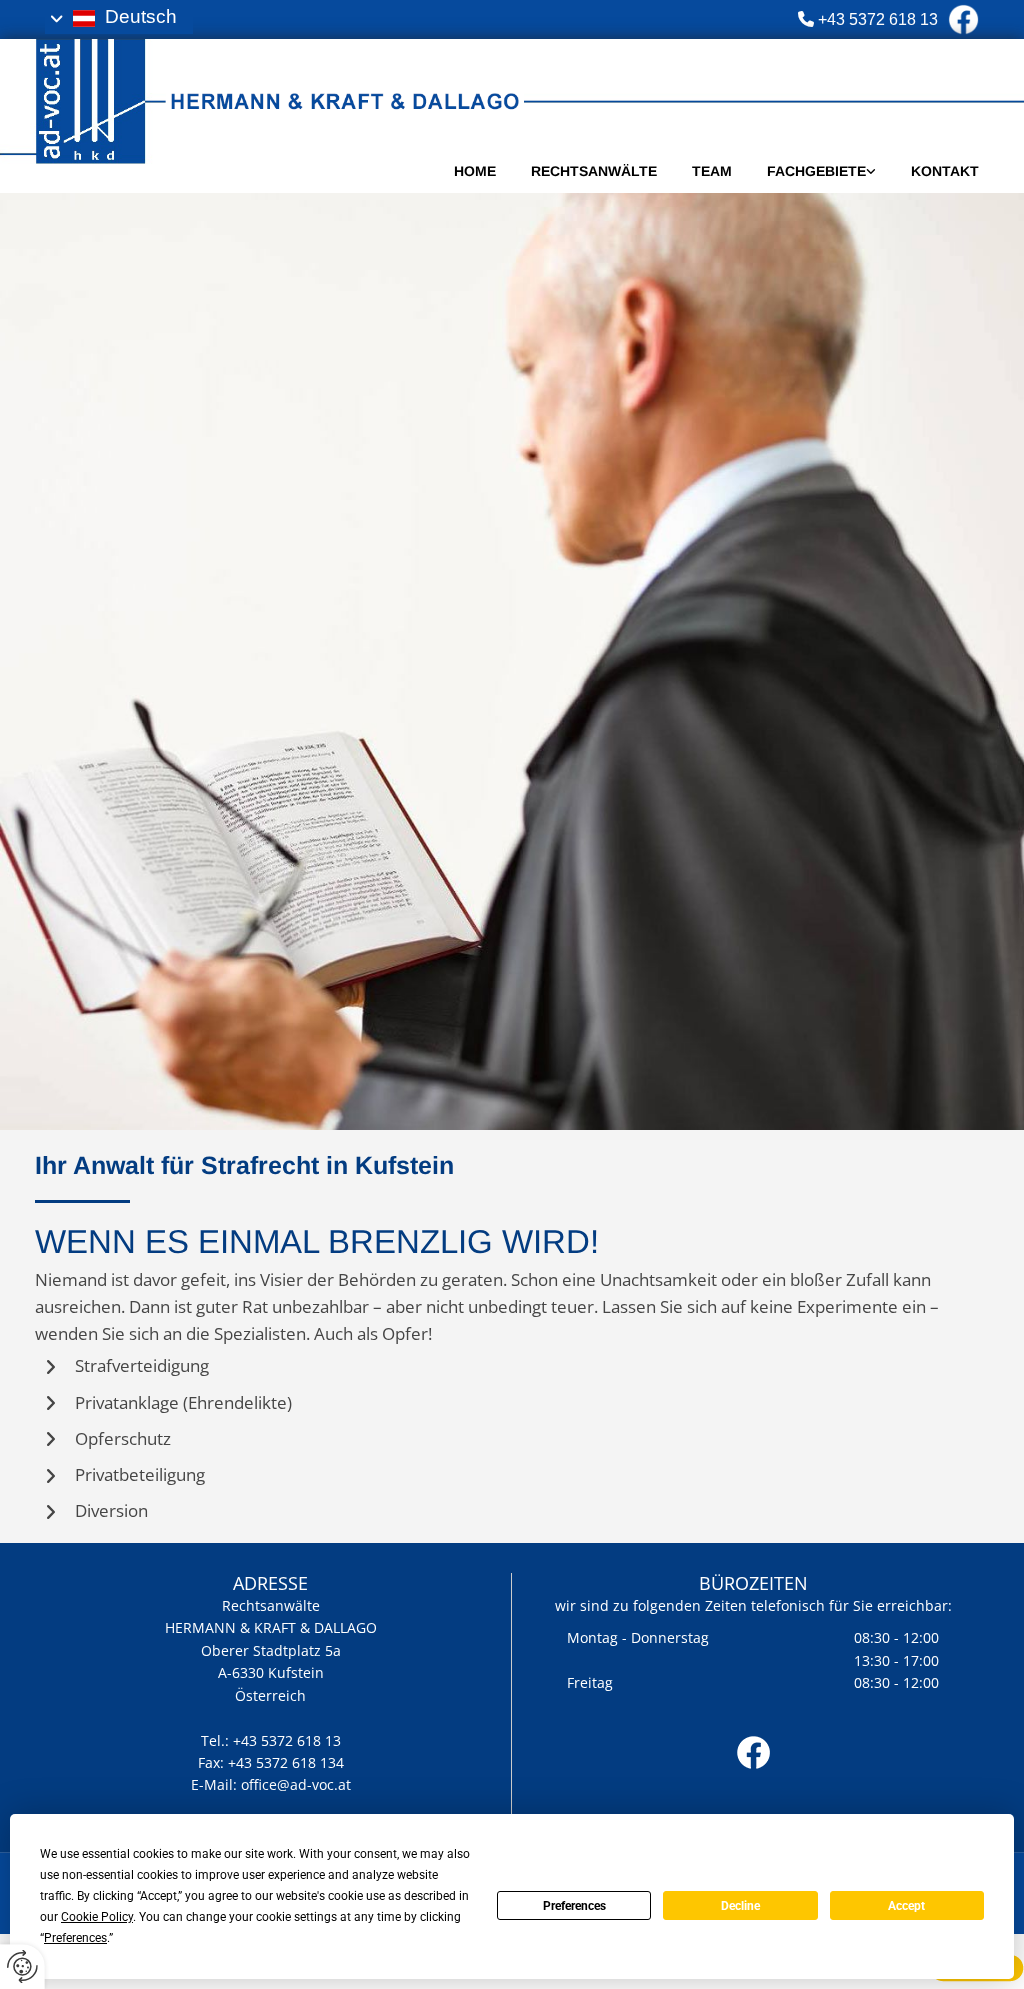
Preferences (574, 1906)
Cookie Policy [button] (97, 1917)
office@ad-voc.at (296, 1784)
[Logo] (388, 94)
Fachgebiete (816, 171)
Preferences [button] (75, 1938)
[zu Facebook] (753, 1752)
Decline (740, 1906)
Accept (906, 1906)
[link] (804, 171)
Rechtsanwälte (594, 171)
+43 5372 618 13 (878, 19)
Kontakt (945, 171)
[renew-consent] (22, 1966)
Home (475, 171)
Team (712, 171)
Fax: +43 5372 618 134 (271, 1762)
